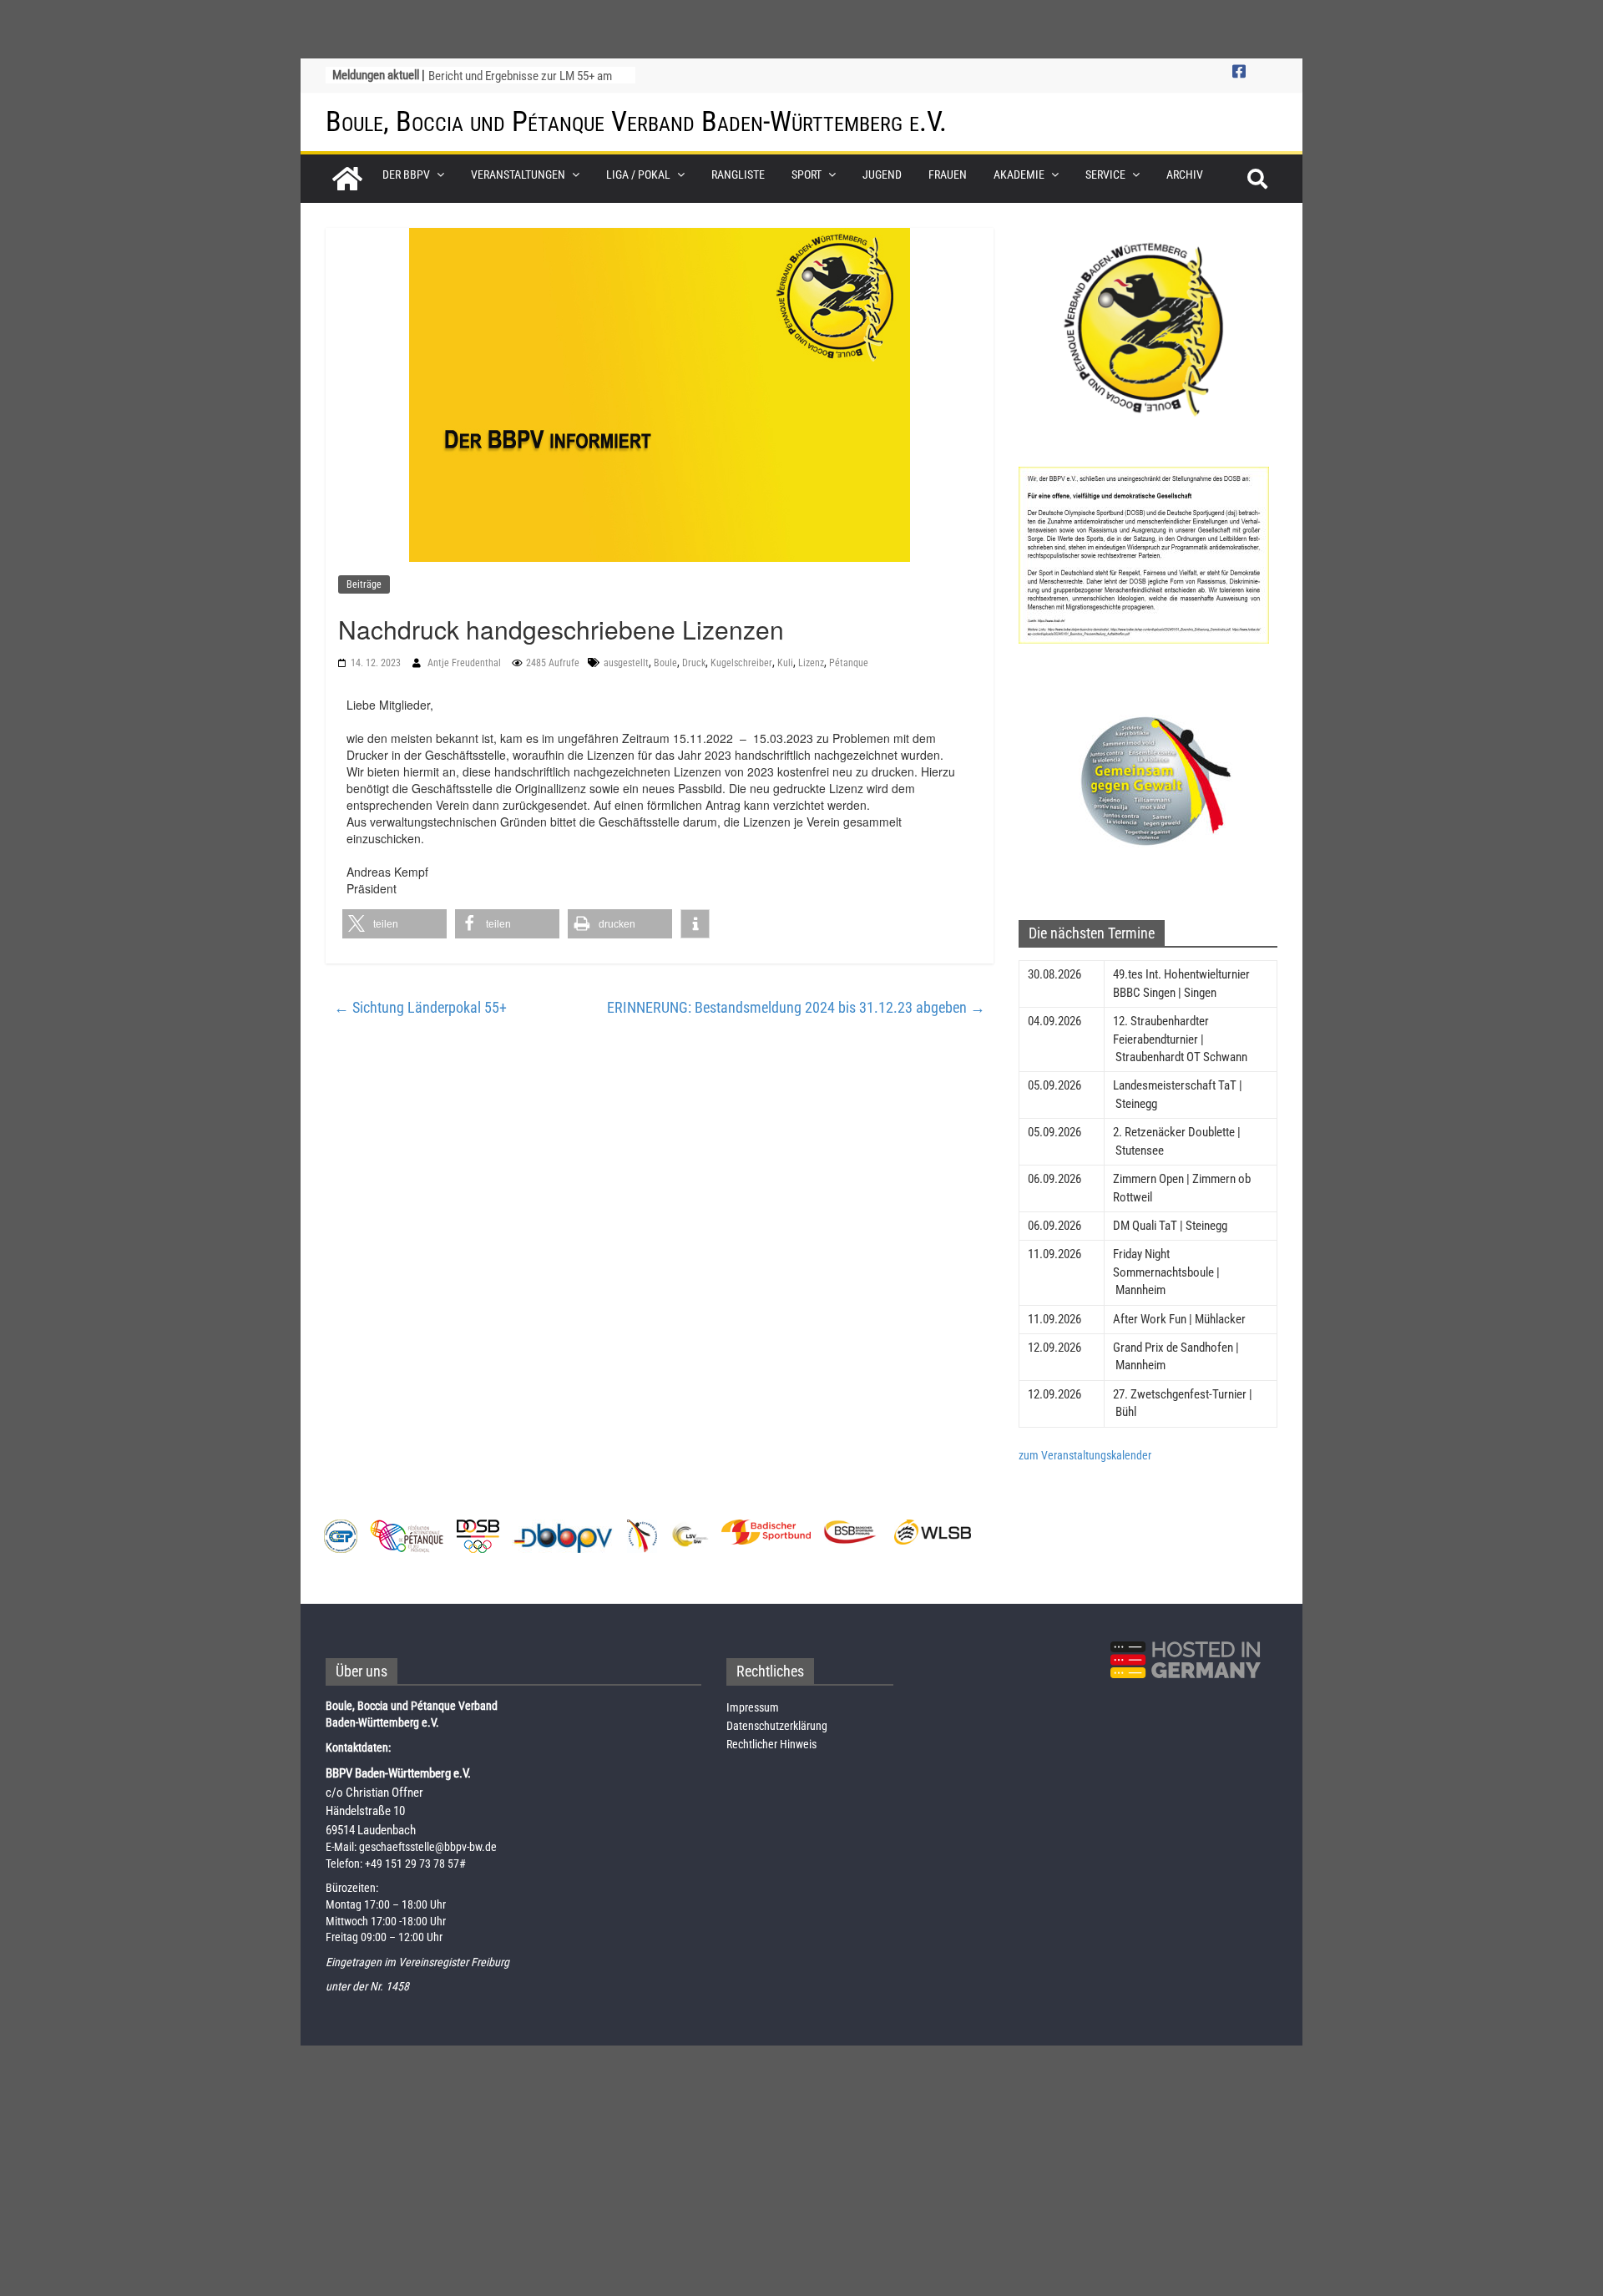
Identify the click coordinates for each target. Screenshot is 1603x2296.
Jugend (882, 174)
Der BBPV (406, 174)
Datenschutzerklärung (777, 1726)
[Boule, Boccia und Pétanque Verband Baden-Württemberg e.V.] (347, 179)
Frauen (948, 174)
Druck (694, 663)
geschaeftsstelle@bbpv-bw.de (428, 1847)
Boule (665, 663)
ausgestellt (626, 663)
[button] (394, 924)
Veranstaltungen (518, 174)
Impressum (753, 1707)
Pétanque (849, 663)
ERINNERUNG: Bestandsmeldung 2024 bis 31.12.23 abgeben (796, 1007)
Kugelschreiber (741, 663)
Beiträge (364, 584)
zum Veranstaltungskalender (1085, 1455)
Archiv (1185, 174)
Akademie (1019, 174)
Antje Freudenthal (465, 663)
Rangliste (738, 174)
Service (1105, 174)
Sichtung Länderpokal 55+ (420, 1007)
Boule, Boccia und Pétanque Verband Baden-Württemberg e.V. (636, 121)
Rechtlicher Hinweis (771, 1744)
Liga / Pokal (638, 174)
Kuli (785, 663)
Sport (807, 174)
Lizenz (811, 663)
